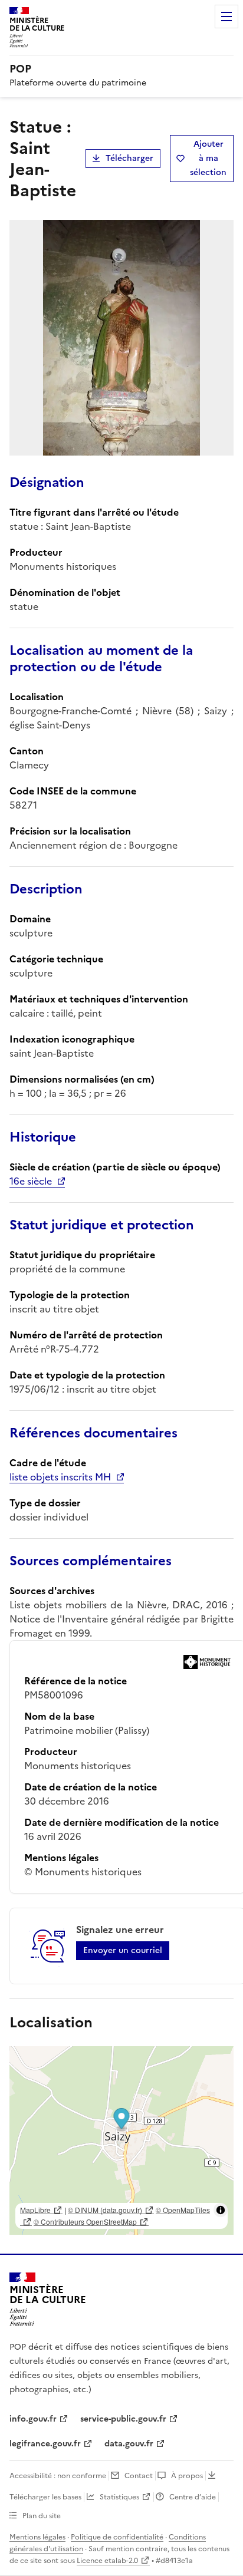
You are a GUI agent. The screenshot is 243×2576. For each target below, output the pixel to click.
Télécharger (129, 158)
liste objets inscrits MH (60, 1477)
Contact (139, 2476)
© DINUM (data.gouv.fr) (105, 2210)
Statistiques (119, 2497)
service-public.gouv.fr (123, 2419)
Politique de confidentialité (117, 2537)
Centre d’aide (193, 2497)
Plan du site (42, 2516)
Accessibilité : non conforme (58, 2476)
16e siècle (31, 1181)
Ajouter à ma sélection (208, 158)
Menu (226, 17)
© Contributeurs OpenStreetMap (85, 2222)
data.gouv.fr (129, 2444)
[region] (121, 2140)
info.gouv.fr (33, 2419)
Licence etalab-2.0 (107, 2561)
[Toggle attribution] (221, 2210)
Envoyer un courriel (123, 1950)
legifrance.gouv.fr (45, 2444)
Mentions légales (37, 2537)
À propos (187, 2476)
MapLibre (35, 2210)
